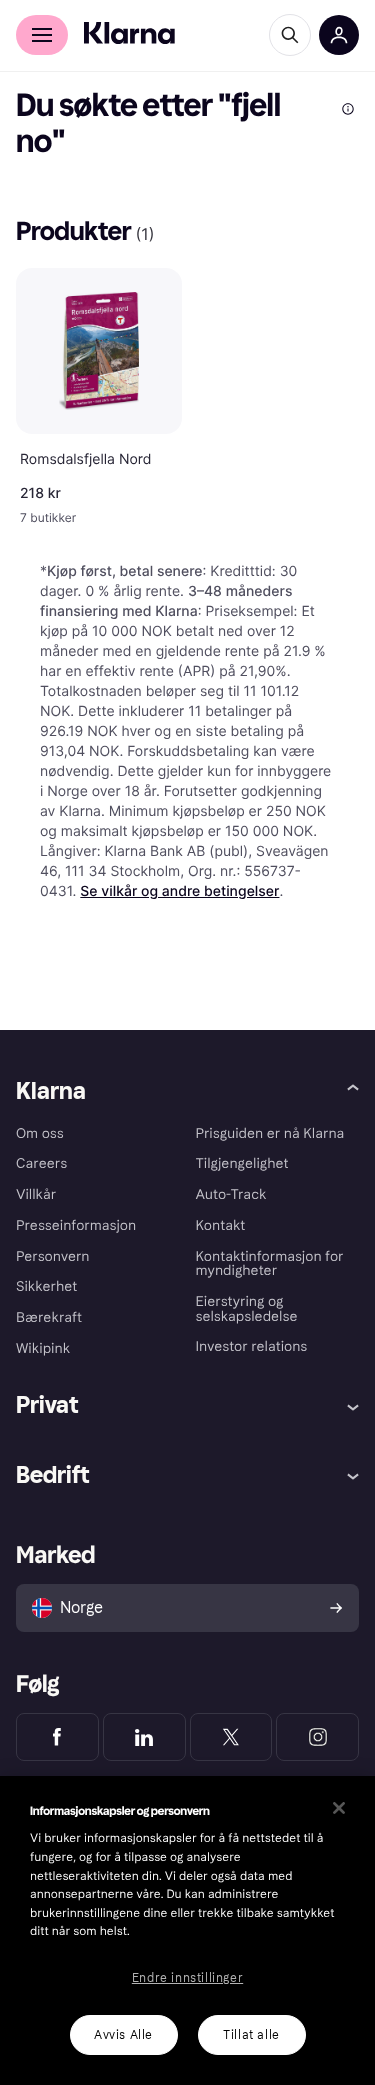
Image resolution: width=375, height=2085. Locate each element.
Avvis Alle (123, 2035)
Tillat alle (251, 2035)
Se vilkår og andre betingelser (179, 891)
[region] (187, 1930)
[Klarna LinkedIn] (144, 1737)
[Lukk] (339, 1808)
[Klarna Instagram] (317, 1737)
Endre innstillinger (187, 1978)
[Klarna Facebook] (57, 1737)
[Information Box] (348, 109)
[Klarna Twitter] (231, 1737)
